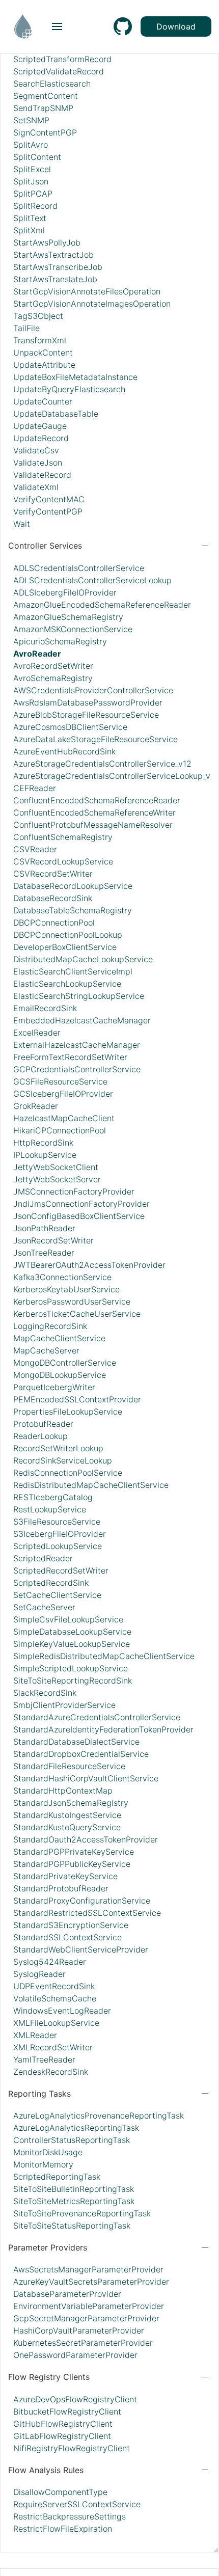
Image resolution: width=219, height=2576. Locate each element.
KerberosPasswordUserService (72, 1301)
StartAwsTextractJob (53, 255)
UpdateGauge (40, 426)
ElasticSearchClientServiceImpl (73, 971)
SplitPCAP (33, 194)
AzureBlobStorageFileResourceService (86, 715)
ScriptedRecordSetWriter (61, 1570)
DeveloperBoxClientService (65, 947)
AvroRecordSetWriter (53, 666)
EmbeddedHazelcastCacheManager (82, 1020)
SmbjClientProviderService (64, 1705)
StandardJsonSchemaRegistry (71, 1803)
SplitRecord (35, 206)
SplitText (30, 218)
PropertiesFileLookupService (68, 1412)
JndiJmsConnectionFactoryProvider (81, 1204)
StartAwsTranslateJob (55, 279)
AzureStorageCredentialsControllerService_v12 (102, 764)
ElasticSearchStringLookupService (79, 996)
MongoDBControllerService (65, 1363)
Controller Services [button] (45, 546)
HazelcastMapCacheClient (64, 1118)
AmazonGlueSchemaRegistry (68, 617)
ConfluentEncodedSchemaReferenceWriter (94, 812)
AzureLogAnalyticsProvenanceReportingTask (99, 2116)
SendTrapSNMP (43, 108)
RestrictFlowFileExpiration (63, 2529)
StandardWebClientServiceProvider (81, 1949)
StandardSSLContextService (67, 1937)
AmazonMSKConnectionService (73, 629)
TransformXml (40, 340)
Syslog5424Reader (50, 1962)
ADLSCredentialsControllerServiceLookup (92, 580)
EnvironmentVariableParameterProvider (89, 2306)
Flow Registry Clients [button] (49, 2377)
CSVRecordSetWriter (53, 874)
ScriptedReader (43, 1558)
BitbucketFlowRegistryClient (67, 2411)
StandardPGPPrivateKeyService (74, 1852)
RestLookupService (50, 1509)
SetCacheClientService (57, 1595)
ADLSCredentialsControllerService (79, 568)
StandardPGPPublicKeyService (72, 1864)
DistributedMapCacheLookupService (83, 959)
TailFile (26, 328)
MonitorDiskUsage (48, 2152)
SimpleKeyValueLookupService (72, 1644)
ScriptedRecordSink (51, 1583)
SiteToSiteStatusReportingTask (72, 2226)
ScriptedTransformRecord (62, 59)
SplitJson (31, 181)
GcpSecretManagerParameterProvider (86, 2318)
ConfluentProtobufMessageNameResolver (93, 825)
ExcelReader (37, 1033)
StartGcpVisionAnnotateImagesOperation (92, 304)
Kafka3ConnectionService (62, 1277)
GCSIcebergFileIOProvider (63, 1094)
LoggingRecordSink (50, 1326)
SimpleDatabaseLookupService (72, 1632)
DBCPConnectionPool (54, 923)
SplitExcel (32, 169)
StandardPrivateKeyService (65, 1876)
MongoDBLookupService (60, 1375)
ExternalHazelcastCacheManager (77, 1045)
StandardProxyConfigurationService (82, 1901)
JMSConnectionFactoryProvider (74, 1191)
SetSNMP (31, 120)
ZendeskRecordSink (51, 2072)
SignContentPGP (45, 132)
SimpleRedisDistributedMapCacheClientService (104, 1656)
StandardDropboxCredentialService (81, 1754)
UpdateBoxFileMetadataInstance (75, 377)
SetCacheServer (44, 1607)
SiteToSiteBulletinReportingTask (74, 2189)
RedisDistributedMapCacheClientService (91, 1485)
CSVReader (35, 849)
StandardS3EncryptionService (71, 1925)
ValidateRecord (42, 475)
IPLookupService (45, 1155)
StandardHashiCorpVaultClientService (86, 1778)
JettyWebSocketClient (56, 1167)
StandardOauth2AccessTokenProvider (86, 1839)
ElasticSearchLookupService (67, 984)
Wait (22, 524)
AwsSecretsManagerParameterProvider (88, 2269)
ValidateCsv (36, 450)
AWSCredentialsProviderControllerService (93, 690)
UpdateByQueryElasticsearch (69, 389)
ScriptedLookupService (58, 1546)
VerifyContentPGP (48, 511)
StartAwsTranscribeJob (58, 267)
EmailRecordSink (45, 1008)
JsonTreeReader (44, 1253)
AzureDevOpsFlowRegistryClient (75, 2399)
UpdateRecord (41, 438)
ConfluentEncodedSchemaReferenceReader (97, 800)
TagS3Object (38, 316)
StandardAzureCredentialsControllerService (97, 1717)
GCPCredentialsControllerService (77, 1069)
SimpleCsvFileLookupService (68, 1619)
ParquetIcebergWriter (54, 1387)
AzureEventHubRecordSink (64, 751)
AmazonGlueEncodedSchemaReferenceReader (102, 605)
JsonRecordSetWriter (53, 1240)
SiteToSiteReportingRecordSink (73, 1680)
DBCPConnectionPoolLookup (68, 935)
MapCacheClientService (59, 1338)
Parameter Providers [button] (48, 2247)
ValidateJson (38, 463)
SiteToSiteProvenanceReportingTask (82, 2213)
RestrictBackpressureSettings (70, 2516)
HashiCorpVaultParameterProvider (79, 2330)
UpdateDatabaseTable (56, 414)
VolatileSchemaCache (55, 1998)
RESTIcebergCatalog (53, 1497)
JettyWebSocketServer (57, 1179)
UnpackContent (43, 352)
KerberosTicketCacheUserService (77, 1314)
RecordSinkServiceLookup (63, 1460)
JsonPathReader (44, 1228)
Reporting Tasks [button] (39, 2094)
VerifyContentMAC (49, 499)
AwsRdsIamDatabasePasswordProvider (88, 702)
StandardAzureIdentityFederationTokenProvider (103, 1729)
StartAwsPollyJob (47, 242)
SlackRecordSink (45, 1693)
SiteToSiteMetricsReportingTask (74, 2201)
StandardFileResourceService (69, 1766)
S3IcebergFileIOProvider (60, 1534)
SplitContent (37, 157)
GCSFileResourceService (60, 1081)
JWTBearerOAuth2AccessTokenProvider (89, 1265)
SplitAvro (31, 145)
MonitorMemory (43, 2164)
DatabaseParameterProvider (67, 2294)
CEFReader (35, 788)
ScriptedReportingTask (57, 2177)
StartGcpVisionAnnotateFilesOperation (87, 291)
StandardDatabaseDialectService (76, 1742)
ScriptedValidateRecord (59, 71)
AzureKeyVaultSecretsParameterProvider (91, 2282)
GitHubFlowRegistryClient (63, 2424)
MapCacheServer (46, 1350)
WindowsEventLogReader (62, 2011)
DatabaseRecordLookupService (73, 886)
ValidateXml (36, 487)
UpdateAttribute (44, 365)
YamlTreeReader (44, 2059)
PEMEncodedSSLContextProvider (77, 1399)
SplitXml (29, 230)
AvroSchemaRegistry (53, 678)
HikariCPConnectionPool (60, 1130)
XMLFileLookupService (56, 2023)
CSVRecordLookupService (63, 861)
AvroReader (37, 654)
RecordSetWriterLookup (58, 1448)
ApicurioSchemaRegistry (60, 641)
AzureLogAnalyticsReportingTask (76, 2128)
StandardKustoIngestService (67, 1815)
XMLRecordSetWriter (53, 2047)
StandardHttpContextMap (63, 1791)
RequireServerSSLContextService (77, 2504)
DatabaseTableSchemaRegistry (73, 910)
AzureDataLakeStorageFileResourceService (95, 739)
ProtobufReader (43, 1424)
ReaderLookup (40, 1436)
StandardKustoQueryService (67, 1827)
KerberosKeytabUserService (66, 1289)
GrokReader (36, 1106)
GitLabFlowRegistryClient (62, 2436)
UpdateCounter (43, 401)
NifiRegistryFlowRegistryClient (72, 2448)
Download (176, 26)
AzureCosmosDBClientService (70, 727)
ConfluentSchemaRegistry (63, 837)
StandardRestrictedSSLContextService (87, 1913)
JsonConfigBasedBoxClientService (79, 1216)
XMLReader (35, 2035)
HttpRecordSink (43, 1143)
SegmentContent (46, 96)
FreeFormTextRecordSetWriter (70, 1057)
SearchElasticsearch (52, 84)
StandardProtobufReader (61, 1888)
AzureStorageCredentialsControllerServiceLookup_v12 (116, 776)
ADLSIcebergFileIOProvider (65, 592)
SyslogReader (39, 1974)
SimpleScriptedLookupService (71, 1668)
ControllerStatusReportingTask (72, 2140)
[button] (57, 26)
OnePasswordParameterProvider (75, 2355)
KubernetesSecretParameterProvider (83, 2343)
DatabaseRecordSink (53, 898)
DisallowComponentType (60, 2492)
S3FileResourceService (57, 1522)
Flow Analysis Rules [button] (46, 2470)
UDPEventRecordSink (54, 1986)
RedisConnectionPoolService (68, 1473)
